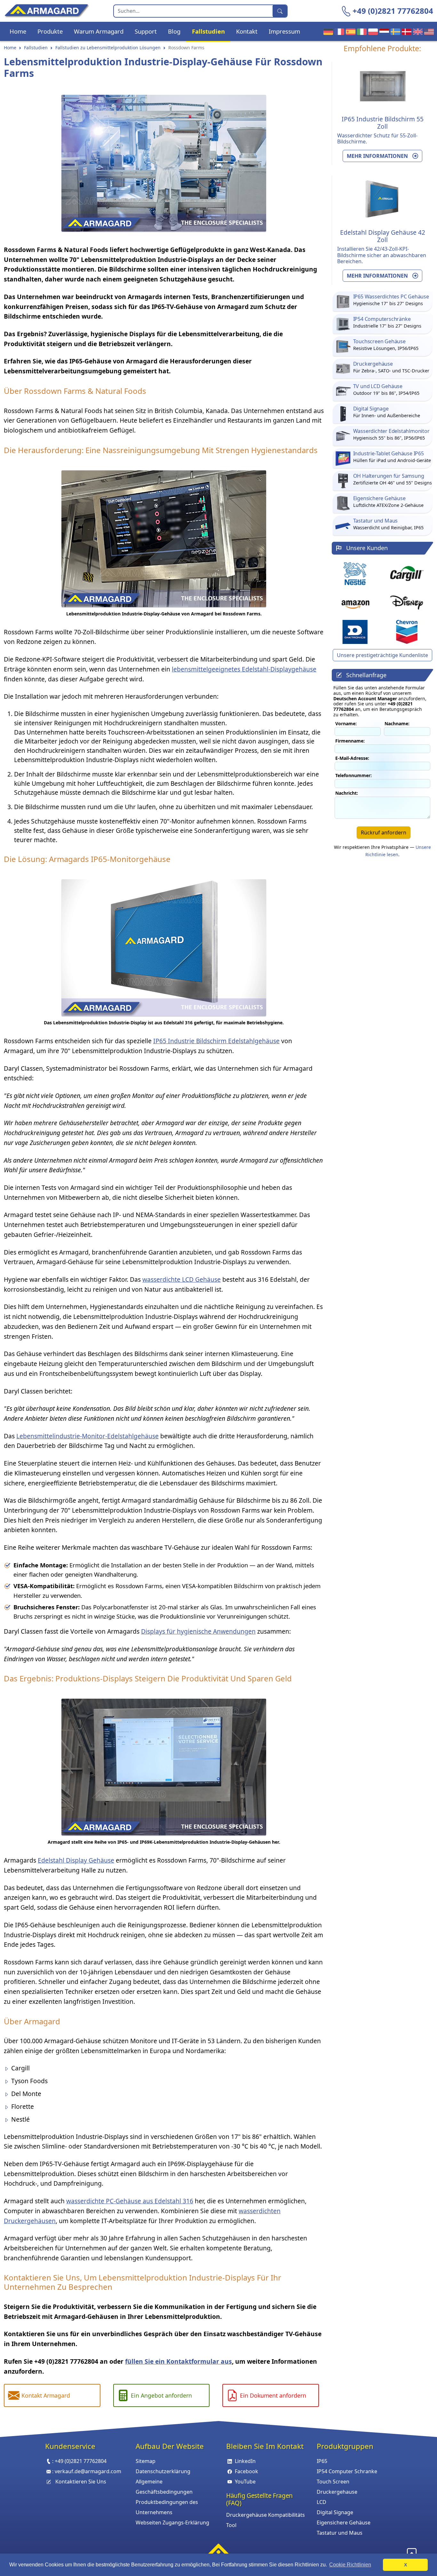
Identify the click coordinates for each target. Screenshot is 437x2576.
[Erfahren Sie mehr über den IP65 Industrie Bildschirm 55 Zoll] (164, 537)
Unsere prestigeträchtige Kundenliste (382, 655)
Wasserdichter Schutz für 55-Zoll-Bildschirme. (377, 138)
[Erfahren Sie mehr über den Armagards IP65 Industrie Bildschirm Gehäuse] (164, 1766)
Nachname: (397, 723)
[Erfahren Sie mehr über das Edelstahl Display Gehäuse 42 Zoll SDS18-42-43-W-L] (383, 199)
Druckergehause (337, 2492)
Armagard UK (416, 31)
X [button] (405, 2565)
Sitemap (146, 2461)
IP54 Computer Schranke (347, 2471)
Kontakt (247, 31)
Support (146, 31)
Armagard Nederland (383, 31)
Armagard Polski (372, 31)
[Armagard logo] (219, 2551)
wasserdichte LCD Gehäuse (182, 1279)
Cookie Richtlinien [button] (350, 2565)
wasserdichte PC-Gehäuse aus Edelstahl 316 (130, 2201)
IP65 (322, 2461)
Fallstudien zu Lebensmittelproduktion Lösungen (108, 48)
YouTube (245, 2482)
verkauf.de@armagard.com (88, 2471)
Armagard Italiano (360, 31)
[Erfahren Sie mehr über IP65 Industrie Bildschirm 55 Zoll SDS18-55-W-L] (383, 85)
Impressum (284, 31)
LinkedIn (245, 2461)
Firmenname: (350, 741)
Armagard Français (338, 31)
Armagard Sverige (394, 31)
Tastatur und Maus (340, 2533)
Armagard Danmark (405, 31)
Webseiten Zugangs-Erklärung (172, 2523)
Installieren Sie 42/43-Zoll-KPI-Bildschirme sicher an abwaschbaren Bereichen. (382, 255)
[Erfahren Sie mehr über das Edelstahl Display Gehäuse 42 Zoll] (164, 946)
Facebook (246, 2471)
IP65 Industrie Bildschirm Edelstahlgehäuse (216, 1041)
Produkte (50, 31)
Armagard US (428, 31)
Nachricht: (347, 793)
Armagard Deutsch (327, 31)
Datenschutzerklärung (163, 2471)
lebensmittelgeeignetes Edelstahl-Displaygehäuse (244, 669)
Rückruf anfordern (384, 833)
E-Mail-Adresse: (352, 758)
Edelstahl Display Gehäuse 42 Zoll (383, 236)
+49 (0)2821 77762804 (393, 11)
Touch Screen (333, 2482)
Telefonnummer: (354, 775)
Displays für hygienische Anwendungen (198, 1631)
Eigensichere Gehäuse (344, 2523)
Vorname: (346, 723)
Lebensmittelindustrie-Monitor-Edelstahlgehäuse (87, 1436)
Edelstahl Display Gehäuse (76, 1860)
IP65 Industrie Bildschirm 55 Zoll (383, 123)
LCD (322, 2502)
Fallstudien (208, 31)
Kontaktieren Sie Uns (81, 2482)
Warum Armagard (99, 31)
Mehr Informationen (378, 156)
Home (18, 31)
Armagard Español (349, 31)
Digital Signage (335, 2512)
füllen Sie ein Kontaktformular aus (179, 2361)
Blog (174, 31)
